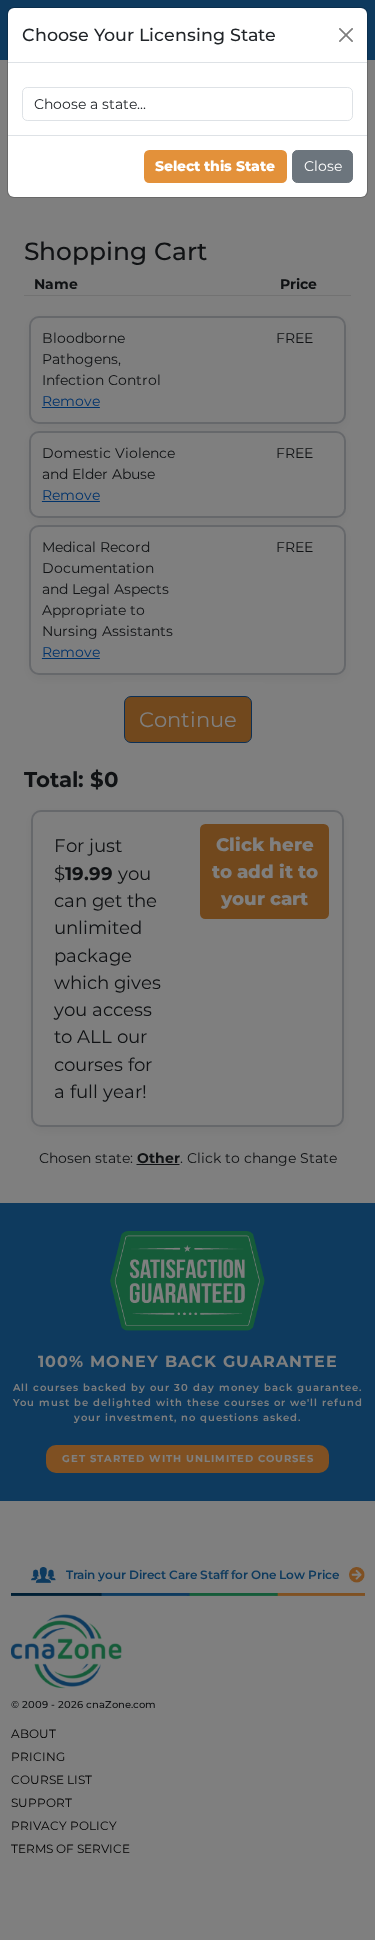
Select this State (215, 166)
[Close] (346, 35)
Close (323, 166)
